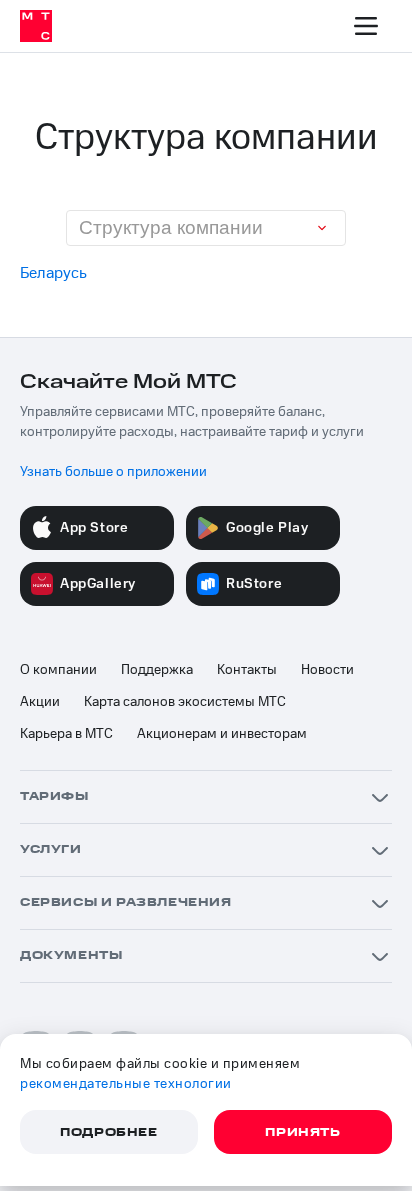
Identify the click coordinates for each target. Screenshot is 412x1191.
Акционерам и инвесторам (222, 734)
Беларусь (53, 273)
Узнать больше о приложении (113, 472)
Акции (40, 702)
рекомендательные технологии (126, 1084)
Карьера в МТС (66, 734)
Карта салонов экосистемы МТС (185, 702)
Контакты (247, 670)
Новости (327, 670)
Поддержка (157, 670)
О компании (58, 670)
